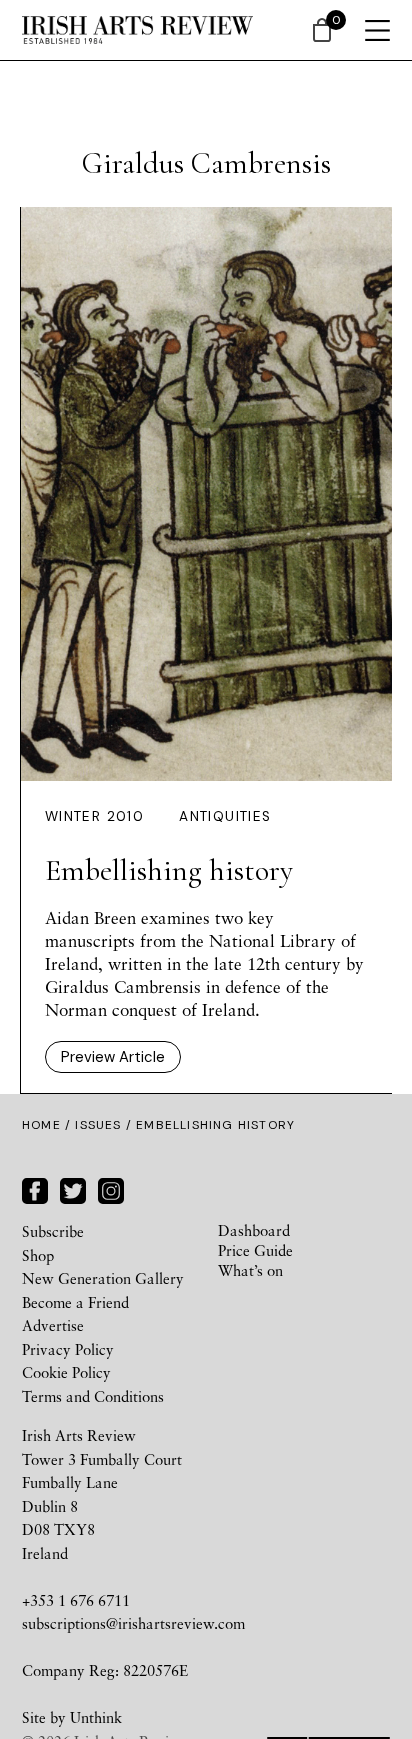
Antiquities (225, 816)
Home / (48, 1125)
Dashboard (254, 1230)
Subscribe (53, 1231)
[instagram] (111, 1188)
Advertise (53, 1325)
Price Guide (255, 1250)
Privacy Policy (68, 1349)
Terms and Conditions (93, 1396)
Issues (98, 1125)
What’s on (250, 1270)
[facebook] (35, 1188)
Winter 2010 (94, 816)
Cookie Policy (66, 1372)
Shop (38, 1255)
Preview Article (113, 1057)
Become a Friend (75, 1302)
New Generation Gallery (103, 1278)
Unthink (96, 1717)
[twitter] (73, 1188)
